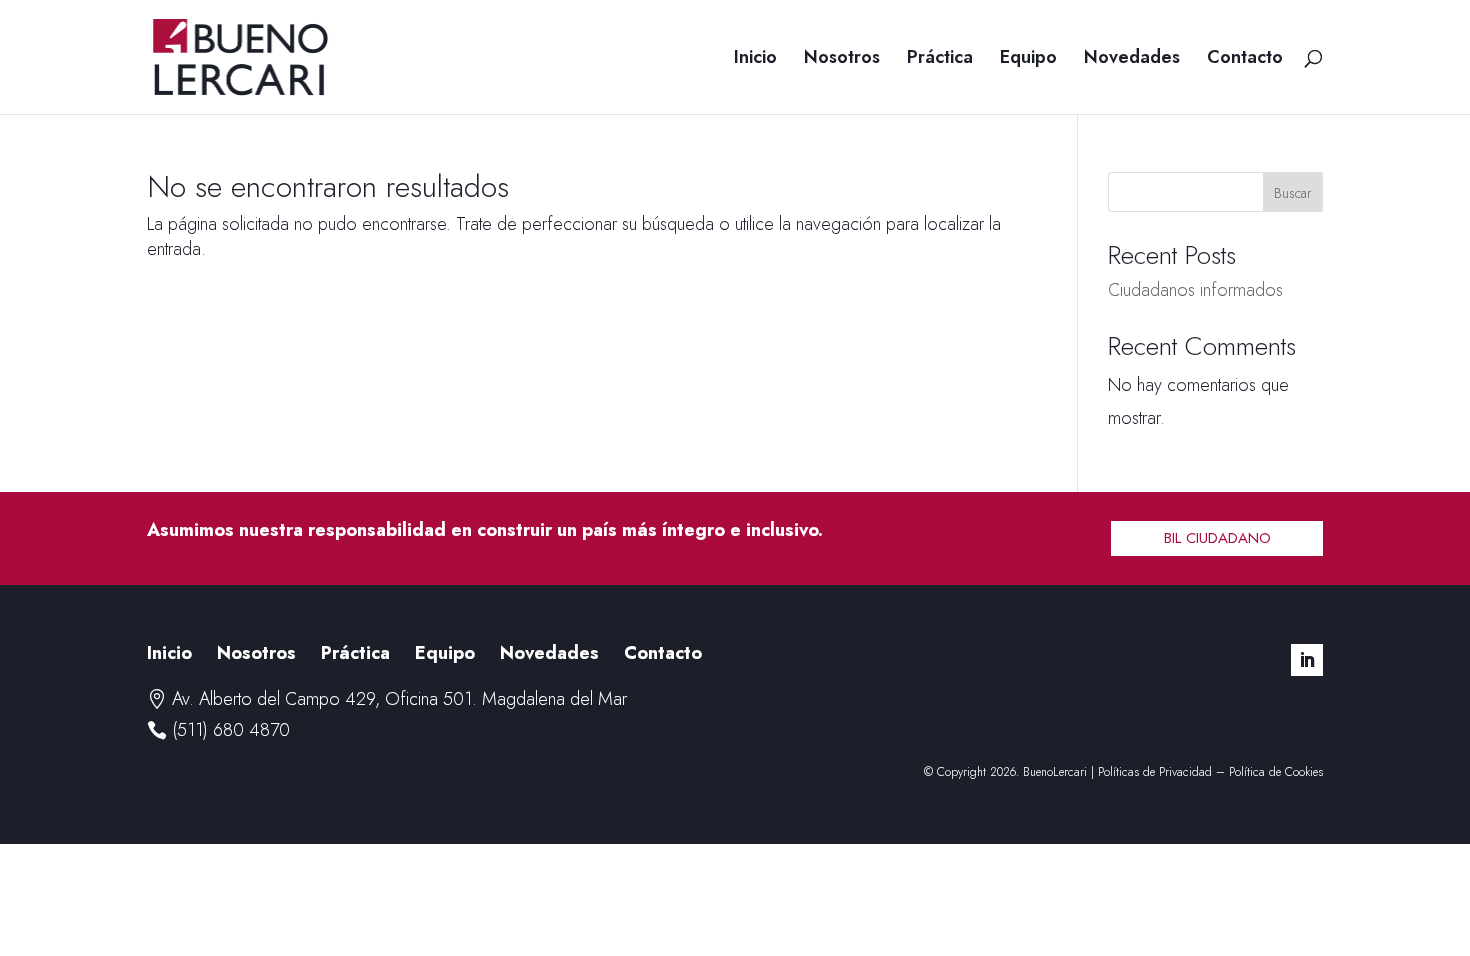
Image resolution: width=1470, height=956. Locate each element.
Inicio (755, 60)
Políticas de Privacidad (1155, 772)
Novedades (1132, 60)
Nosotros (842, 60)
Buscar (1293, 193)
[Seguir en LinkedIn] (1307, 660)
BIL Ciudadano (1217, 538)
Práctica (940, 60)
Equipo (1028, 60)
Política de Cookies (1276, 772)
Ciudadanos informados (1195, 290)
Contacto (1245, 60)
